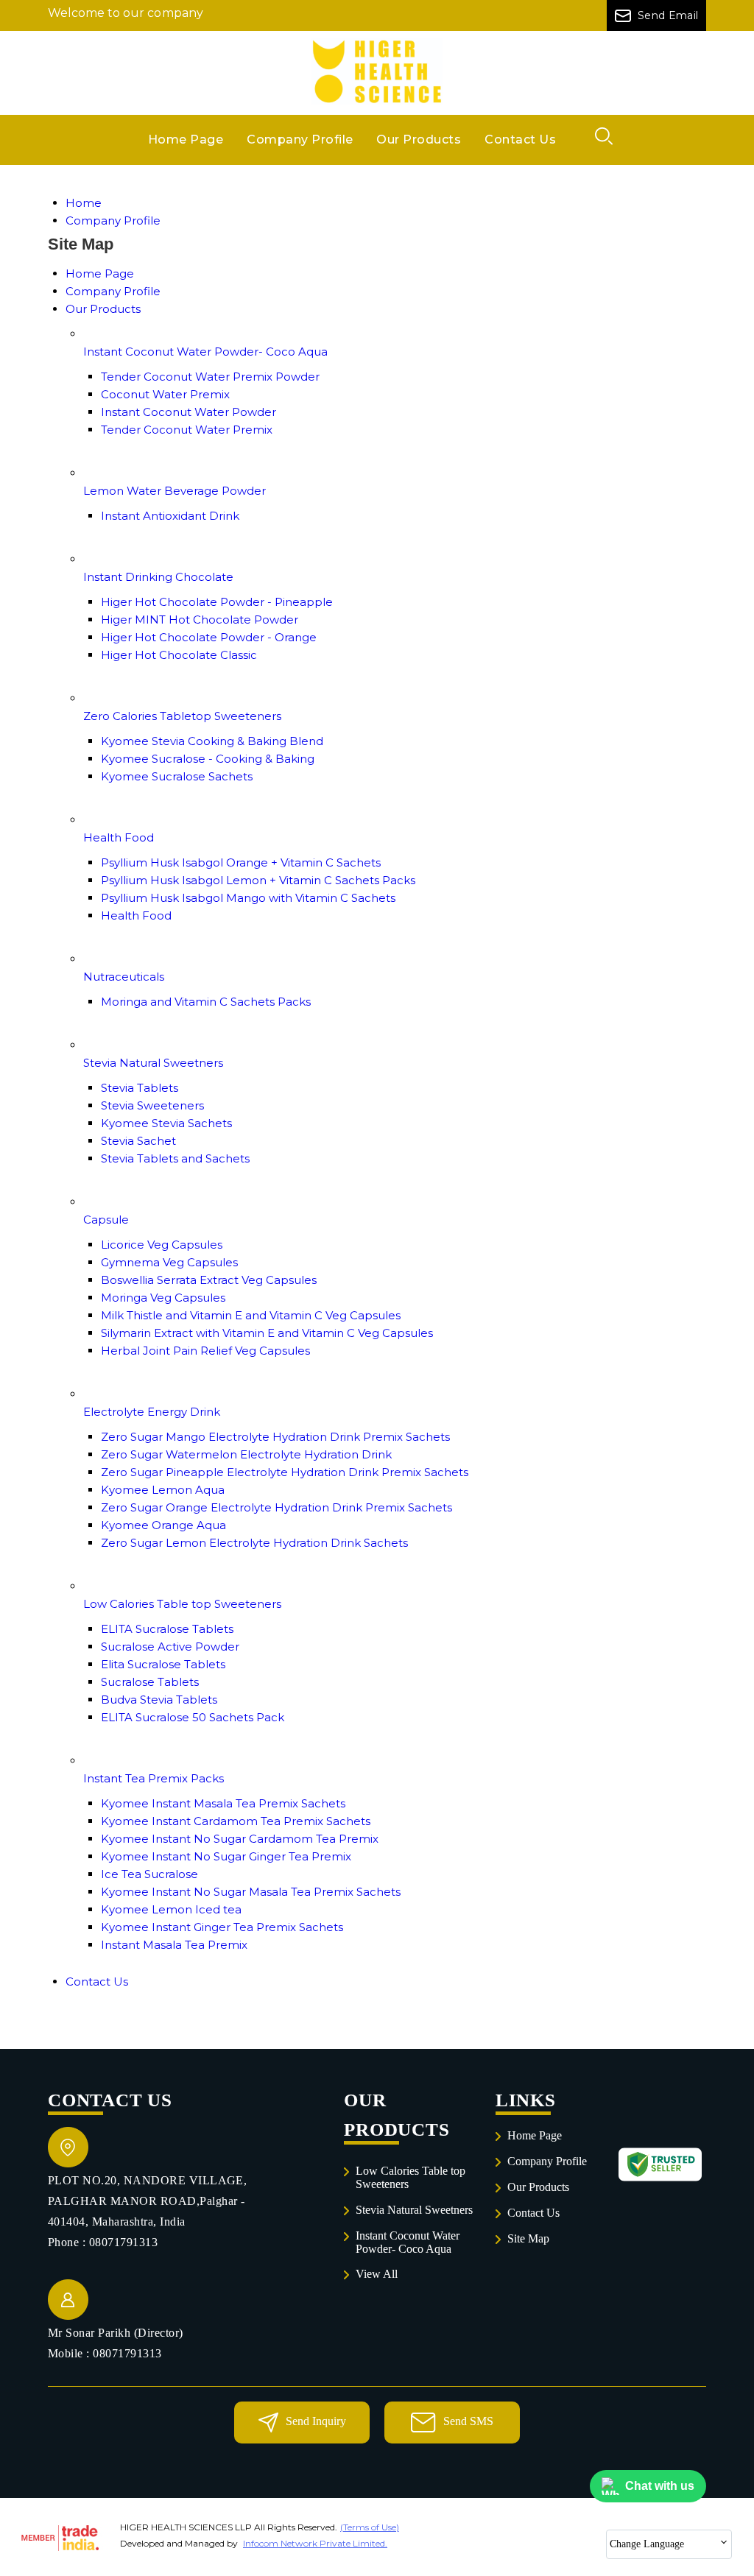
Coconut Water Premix (165, 394)
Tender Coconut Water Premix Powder (210, 377)
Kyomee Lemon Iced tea (171, 1909)
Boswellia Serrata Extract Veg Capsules (209, 1280)
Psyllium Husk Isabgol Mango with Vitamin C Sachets (248, 898)
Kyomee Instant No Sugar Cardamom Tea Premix (240, 1839)
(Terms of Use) (370, 2527)
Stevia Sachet (138, 1141)
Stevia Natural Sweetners (153, 1063)
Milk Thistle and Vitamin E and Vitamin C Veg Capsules (251, 1315)
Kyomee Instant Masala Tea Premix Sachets (223, 1803)
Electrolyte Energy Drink (152, 1412)
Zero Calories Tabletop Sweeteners (182, 716)
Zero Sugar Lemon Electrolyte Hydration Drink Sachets (254, 1543)
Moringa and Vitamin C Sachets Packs (206, 1002)
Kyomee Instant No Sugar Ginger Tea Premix (226, 1856)
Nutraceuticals (124, 977)
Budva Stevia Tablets (159, 1700)
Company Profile (300, 140)
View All (377, 2274)
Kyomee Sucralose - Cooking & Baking (208, 759)
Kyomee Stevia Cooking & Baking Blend (212, 741)
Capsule (106, 1220)
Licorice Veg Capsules (162, 1245)
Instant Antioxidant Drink (170, 516)
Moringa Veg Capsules (163, 1298)
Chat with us (660, 2486)
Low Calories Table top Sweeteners (182, 1604)
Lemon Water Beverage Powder (175, 491)
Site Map (528, 2238)
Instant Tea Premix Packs (154, 1778)
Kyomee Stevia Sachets (166, 1123)
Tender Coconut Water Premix (187, 430)
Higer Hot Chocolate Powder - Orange (209, 637)
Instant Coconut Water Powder (188, 412)
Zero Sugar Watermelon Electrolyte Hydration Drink (246, 1454)
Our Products (419, 140)
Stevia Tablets (140, 1088)
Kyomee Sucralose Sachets (177, 776)
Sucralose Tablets (150, 1682)
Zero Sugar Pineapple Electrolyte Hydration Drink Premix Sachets (285, 1472)
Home (84, 203)
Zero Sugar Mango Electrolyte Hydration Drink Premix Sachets (275, 1437)
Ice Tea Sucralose (149, 1874)
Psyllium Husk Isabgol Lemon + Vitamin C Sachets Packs (258, 880)
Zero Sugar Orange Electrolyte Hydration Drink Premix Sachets (276, 1507)
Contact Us (520, 140)
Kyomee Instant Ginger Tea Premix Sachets (222, 1927)
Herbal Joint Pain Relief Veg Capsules (205, 1351)
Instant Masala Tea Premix (174, 1945)
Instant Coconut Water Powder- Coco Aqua (205, 352)
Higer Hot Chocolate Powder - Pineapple (217, 602)
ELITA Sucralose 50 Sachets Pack (193, 1717)
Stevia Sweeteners (152, 1105)
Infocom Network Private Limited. (315, 2543)
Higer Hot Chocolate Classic (179, 655)
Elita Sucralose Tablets (163, 1664)
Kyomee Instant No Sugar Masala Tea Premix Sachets (251, 1892)
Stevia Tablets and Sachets (175, 1158)
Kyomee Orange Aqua (163, 1525)
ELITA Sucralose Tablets (167, 1629)
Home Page (186, 140)
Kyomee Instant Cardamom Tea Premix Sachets (236, 1821)
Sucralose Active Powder (170, 1647)
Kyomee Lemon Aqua (163, 1490)
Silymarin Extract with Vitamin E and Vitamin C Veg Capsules (267, 1333)
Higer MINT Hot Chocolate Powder (200, 620)
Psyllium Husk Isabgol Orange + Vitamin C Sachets (241, 862)
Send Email (667, 15)
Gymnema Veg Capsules (169, 1262)
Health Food (119, 837)
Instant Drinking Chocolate (158, 577)
